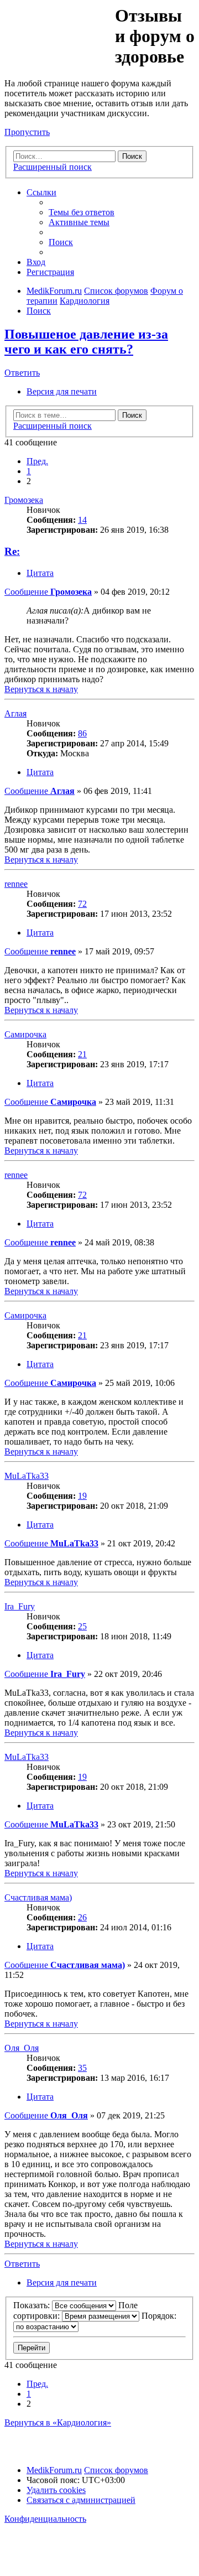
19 (82, 1496)
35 (82, 2068)
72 (82, 904)
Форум (59, 30)
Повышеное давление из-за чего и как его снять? (86, 342)
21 (82, 1054)
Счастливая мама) (38, 1897)
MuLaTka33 (27, 1476)
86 (82, 733)
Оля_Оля (22, 2048)
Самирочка (25, 1034)
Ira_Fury (20, 1606)
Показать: (33, 2305)
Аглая (15, 713)
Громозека (24, 500)
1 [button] (29, 471)
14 (82, 520)
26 (82, 1917)
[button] (37, 461)
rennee (16, 884)
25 (82, 1626)
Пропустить (27, 132)
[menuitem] (82, 212)
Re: (12, 551)
